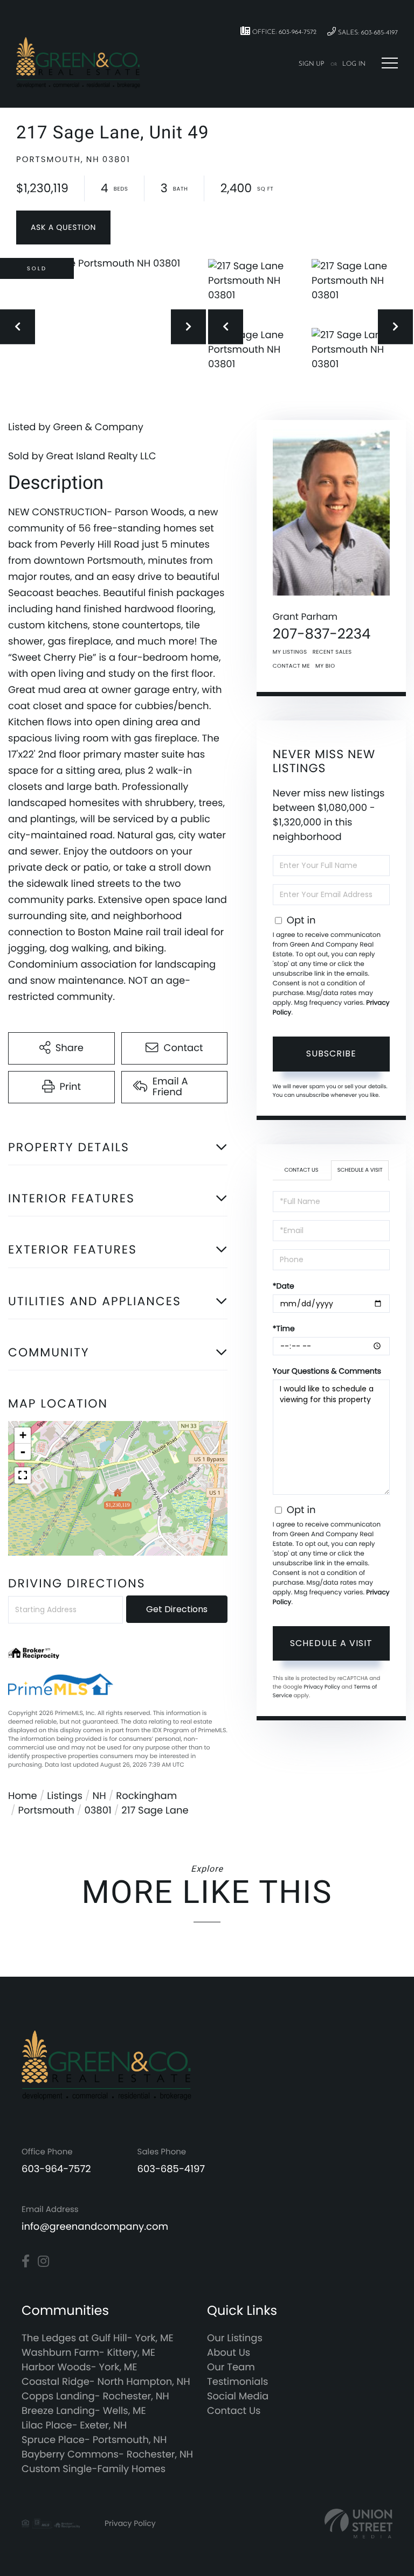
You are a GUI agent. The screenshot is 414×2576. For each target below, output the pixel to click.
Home (23, 1796)
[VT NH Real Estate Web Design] (358, 2523)
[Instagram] (43, 2262)
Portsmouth (46, 1811)
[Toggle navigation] (390, 63)
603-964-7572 (56, 2169)
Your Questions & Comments (327, 1371)
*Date (284, 1286)
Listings (65, 1796)
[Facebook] (26, 2262)
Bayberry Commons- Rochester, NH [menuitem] (107, 2455)
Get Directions (177, 1609)
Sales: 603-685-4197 (367, 33)
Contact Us (302, 1170)
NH (99, 1796)
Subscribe (331, 1053)
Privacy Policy (322, 1687)
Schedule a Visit (360, 1170)
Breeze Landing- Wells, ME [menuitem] (84, 2411)
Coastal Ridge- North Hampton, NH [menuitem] (106, 2382)
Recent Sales (332, 652)
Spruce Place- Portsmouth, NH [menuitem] (94, 2440)
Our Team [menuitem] (231, 2367)
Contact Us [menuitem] (234, 2411)
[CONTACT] (63, 227)
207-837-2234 (322, 634)
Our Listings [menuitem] (235, 2338)
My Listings (290, 652)
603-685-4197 (171, 2169)
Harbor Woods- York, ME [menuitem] (80, 2367)
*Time (284, 1328)
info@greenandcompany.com (95, 2227)
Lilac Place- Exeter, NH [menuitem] (74, 2425)
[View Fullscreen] (23, 1475)
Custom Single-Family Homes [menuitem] (94, 2469)
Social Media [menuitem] (238, 2396)
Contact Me (291, 666)
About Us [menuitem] (229, 2353)
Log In (354, 64)
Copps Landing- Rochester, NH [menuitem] (95, 2396)
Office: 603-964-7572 (283, 32)
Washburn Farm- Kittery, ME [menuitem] (88, 2353)
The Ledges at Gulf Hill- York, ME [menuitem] (98, 2338)
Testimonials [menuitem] (237, 2382)
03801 (98, 1811)
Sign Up (312, 64)
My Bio (325, 666)
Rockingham (146, 1796)
